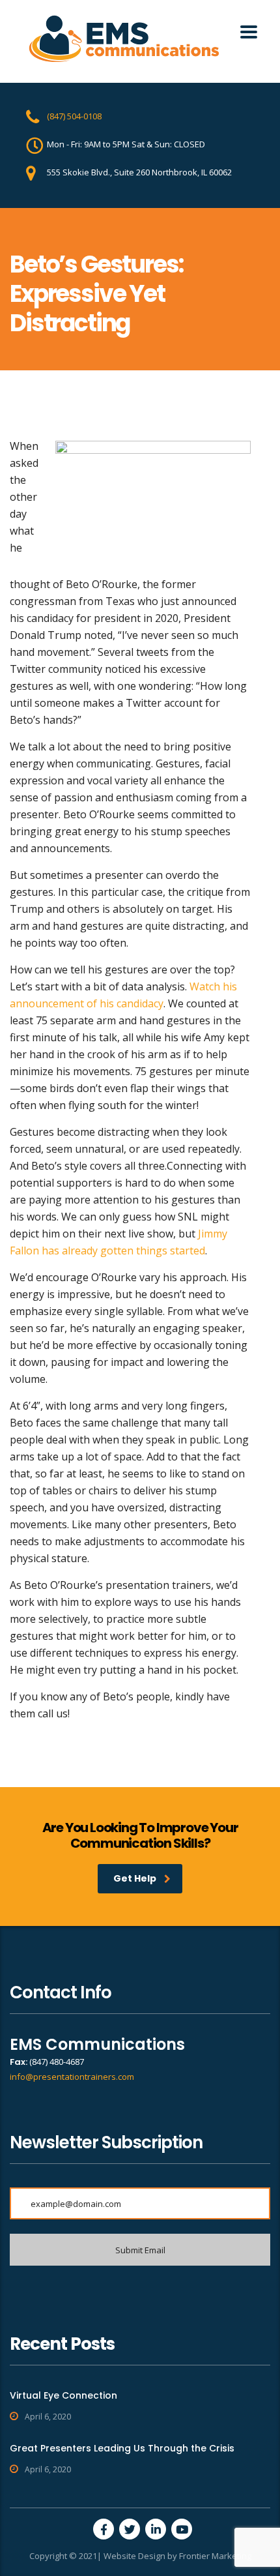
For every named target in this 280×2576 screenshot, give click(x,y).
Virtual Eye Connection (63, 2395)
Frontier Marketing (215, 2556)
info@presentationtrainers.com (72, 2077)
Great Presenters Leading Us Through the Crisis (122, 2448)
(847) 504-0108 (74, 116)
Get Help (135, 1878)
